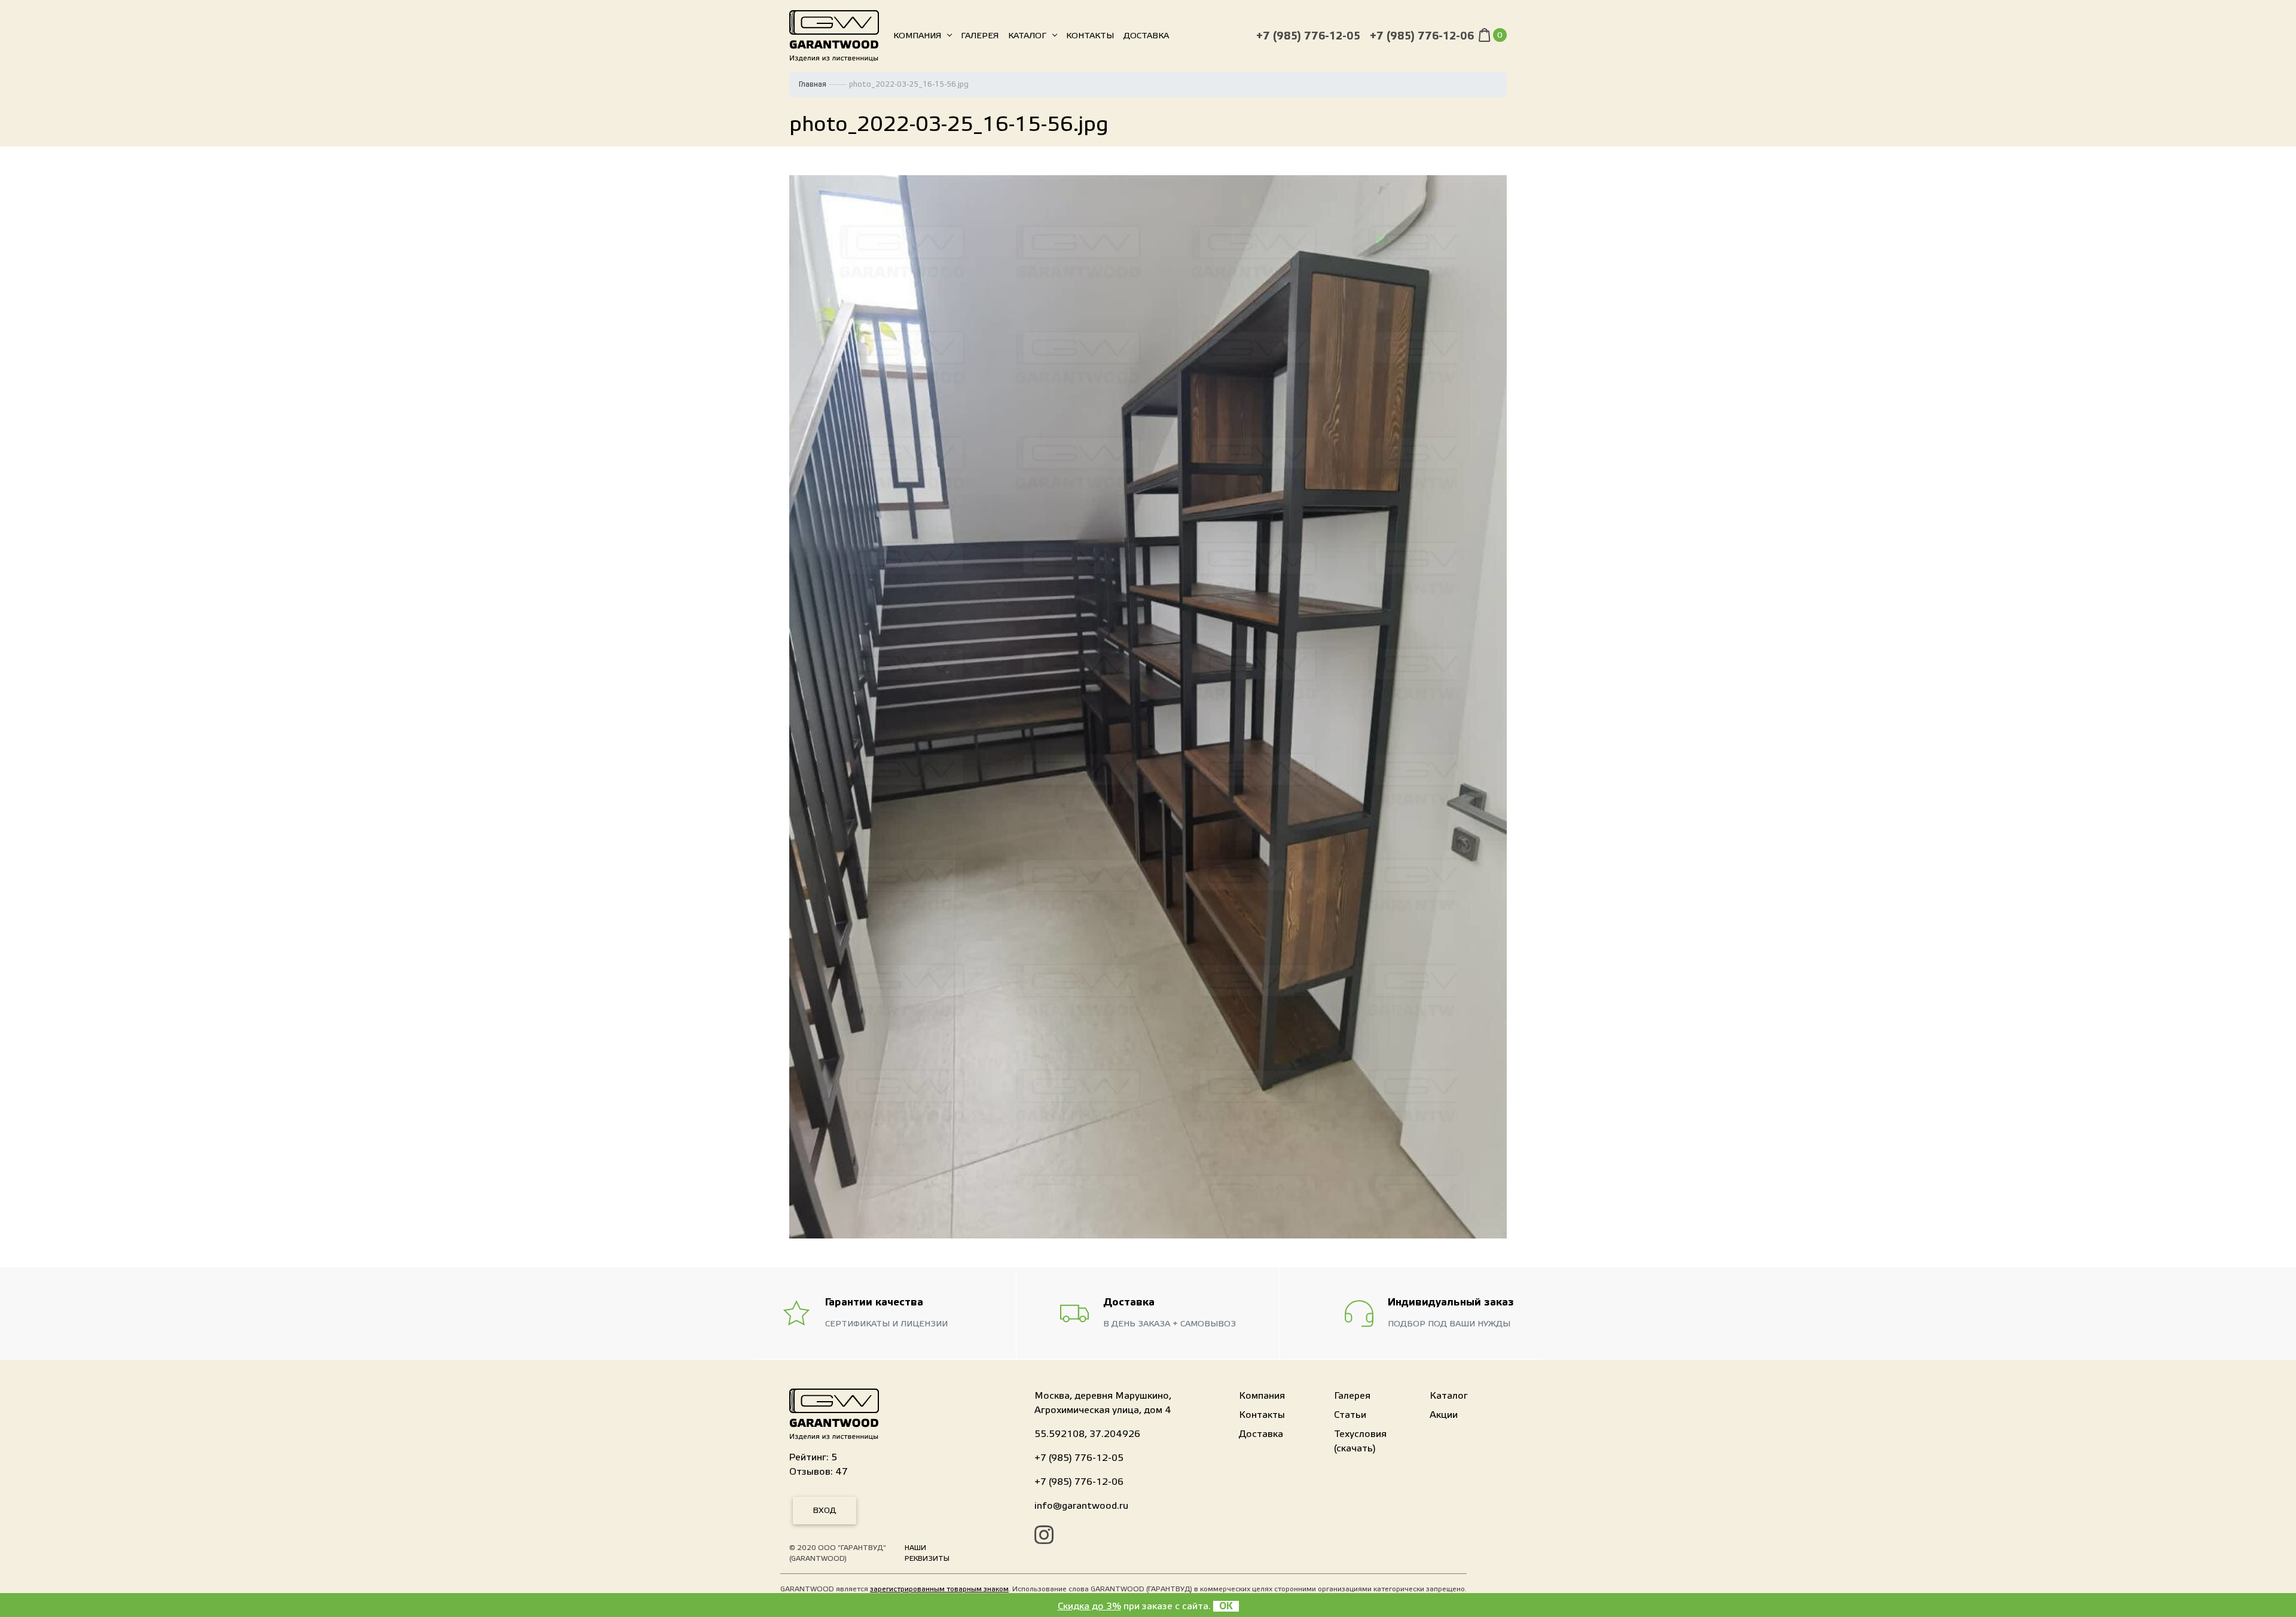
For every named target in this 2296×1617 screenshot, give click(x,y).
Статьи (1350, 1415)
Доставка (1146, 36)
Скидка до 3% (1089, 1606)
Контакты (1090, 36)
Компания (917, 36)
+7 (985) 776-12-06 (1422, 36)
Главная (813, 84)
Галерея (980, 36)
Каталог (1027, 36)
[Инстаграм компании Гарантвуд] (1044, 1537)
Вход (825, 1511)
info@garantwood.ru (1081, 1506)
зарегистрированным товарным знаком (939, 1589)
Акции (1444, 1415)
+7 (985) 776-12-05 (1308, 36)
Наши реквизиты (927, 1553)
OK (1226, 1606)
